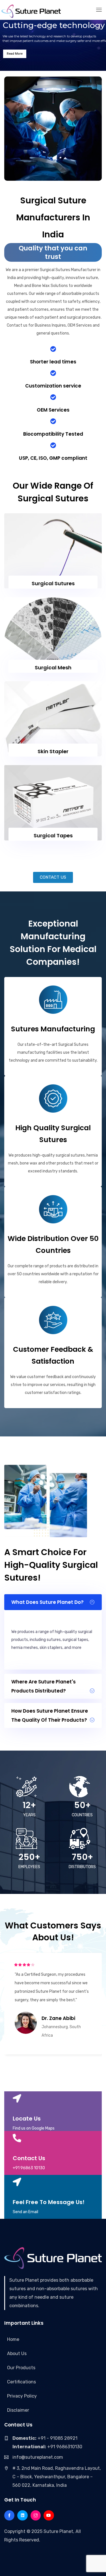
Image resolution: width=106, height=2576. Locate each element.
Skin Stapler (53, 751)
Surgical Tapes (53, 835)
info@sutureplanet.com (38, 2457)
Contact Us (29, 2158)
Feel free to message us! (49, 2202)
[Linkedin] (22, 2515)
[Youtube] (49, 2515)
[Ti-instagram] (36, 2515)
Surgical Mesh (53, 668)
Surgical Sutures (53, 583)
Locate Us (27, 2119)
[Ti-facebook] (9, 2515)
